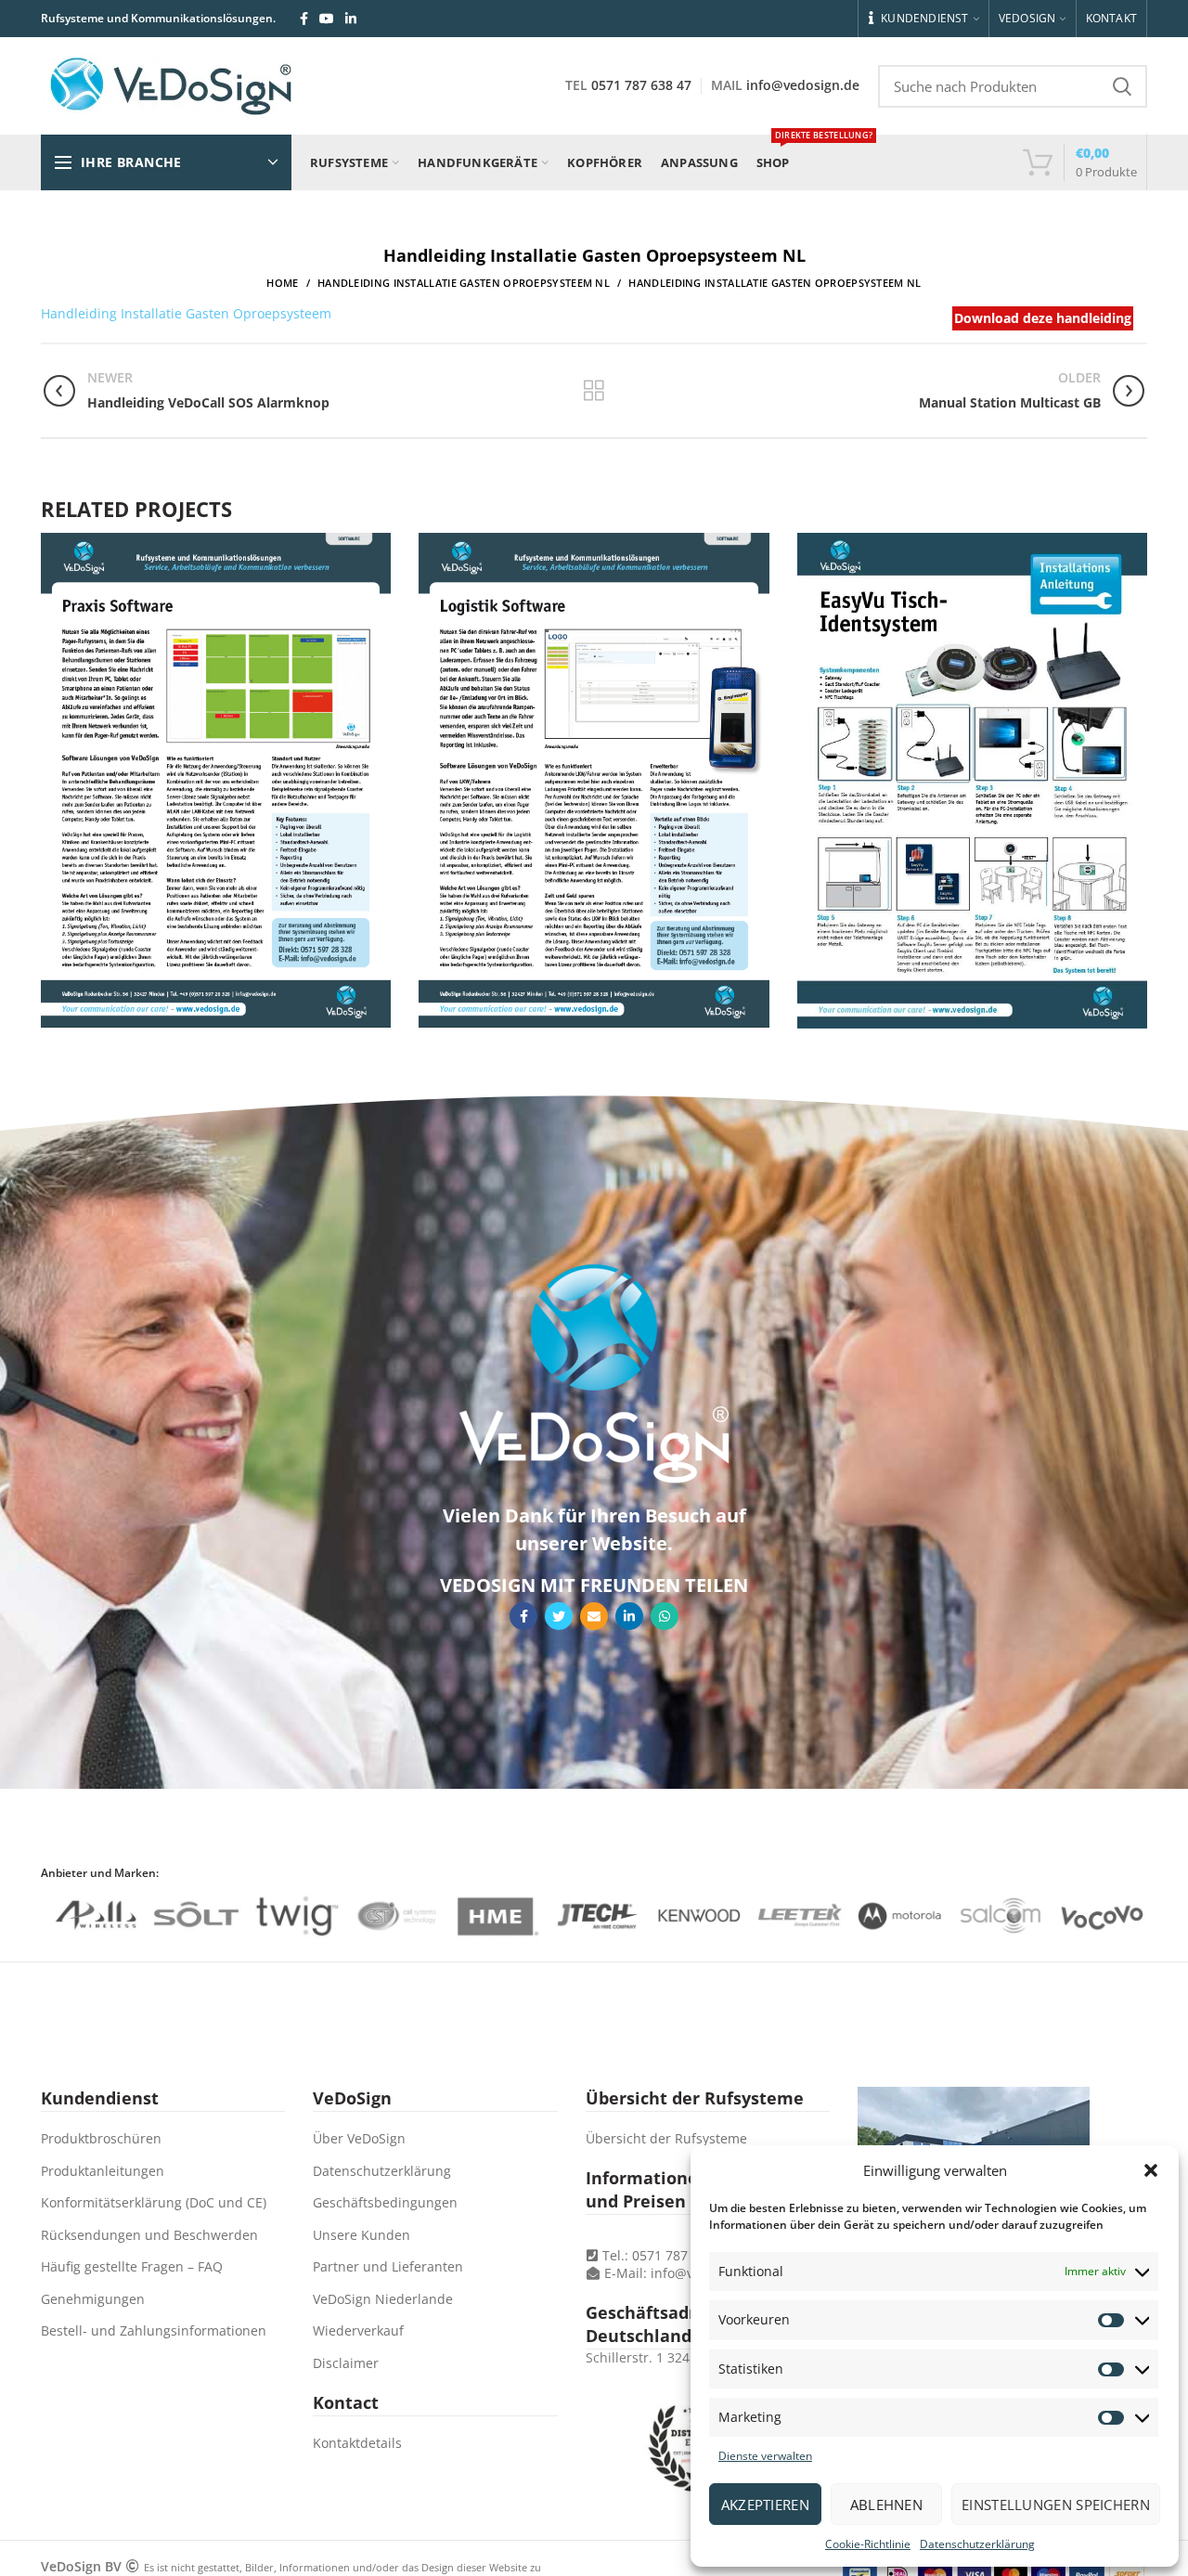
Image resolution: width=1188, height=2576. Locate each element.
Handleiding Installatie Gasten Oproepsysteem (186, 313)
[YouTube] (327, 19)
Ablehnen (886, 2505)
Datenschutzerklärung (977, 2544)
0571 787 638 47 (641, 85)
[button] (1151, 2170)
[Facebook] (304, 19)
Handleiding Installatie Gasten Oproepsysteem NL (464, 283)
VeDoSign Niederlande (383, 2299)
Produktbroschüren (101, 2138)
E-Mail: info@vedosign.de (683, 2273)
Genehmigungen (93, 2299)
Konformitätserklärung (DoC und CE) (154, 2202)
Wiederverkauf (358, 2330)
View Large (377, 547)
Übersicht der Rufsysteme (666, 2138)
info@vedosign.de (803, 85)
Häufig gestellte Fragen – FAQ (132, 2266)
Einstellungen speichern (1056, 2505)
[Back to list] (594, 391)
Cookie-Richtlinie (868, 2544)
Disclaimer (346, 2363)
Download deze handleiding (1043, 318)
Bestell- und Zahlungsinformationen (154, 2330)
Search (1122, 86)
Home (282, 283)
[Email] (594, 1616)
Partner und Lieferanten (388, 2266)
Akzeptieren (765, 2505)
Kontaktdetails (357, 2443)
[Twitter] (559, 1616)
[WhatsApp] (665, 1616)
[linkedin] (351, 19)
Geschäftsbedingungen (385, 2202)
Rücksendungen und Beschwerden (149, 2235)
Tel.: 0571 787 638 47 (665, 2255)
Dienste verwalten (765, 2456)
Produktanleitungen (103, 2171)
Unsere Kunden (362, 2235)
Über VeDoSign (359, 2138)
